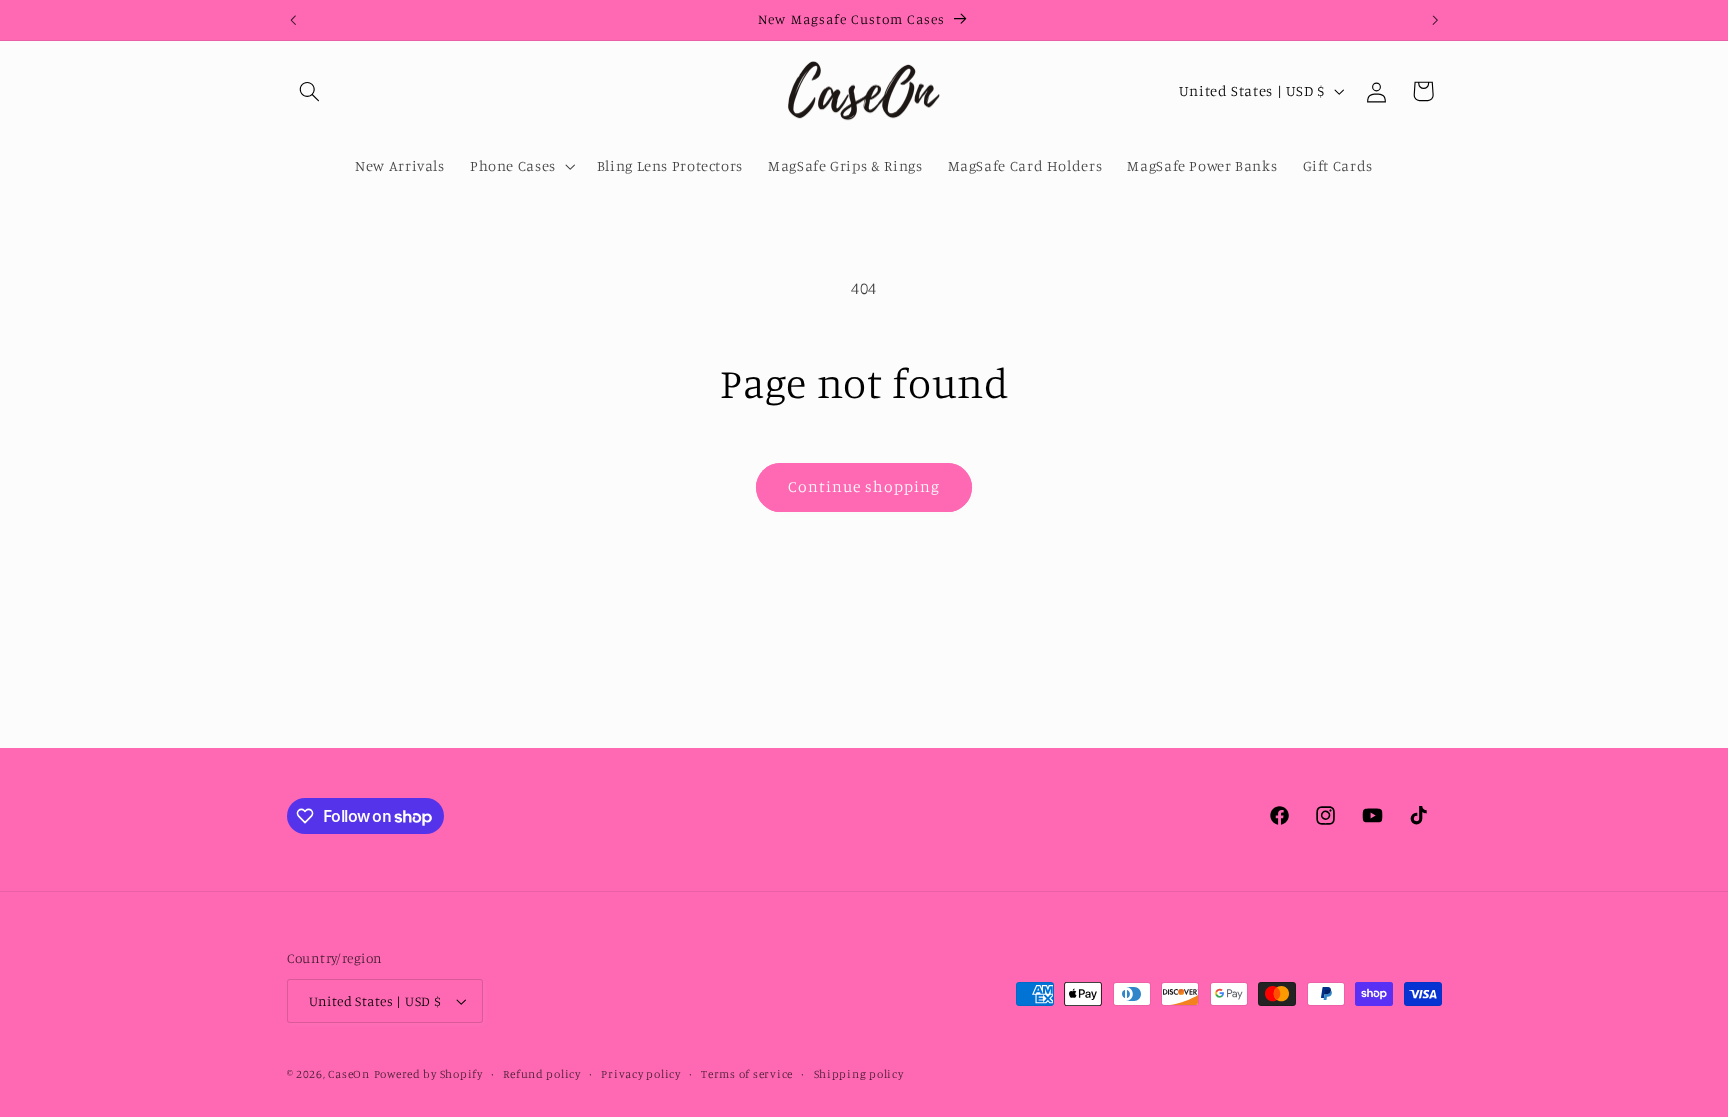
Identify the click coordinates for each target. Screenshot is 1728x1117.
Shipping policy (859, 1074)
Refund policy (542, 1074)
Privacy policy (640, 1074)
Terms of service (747, 1074)
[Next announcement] (1435, 20)
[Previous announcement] (293, 20)
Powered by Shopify (428, 1074)
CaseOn (348, 1074)
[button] (310, 91)
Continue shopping (864, 486)
